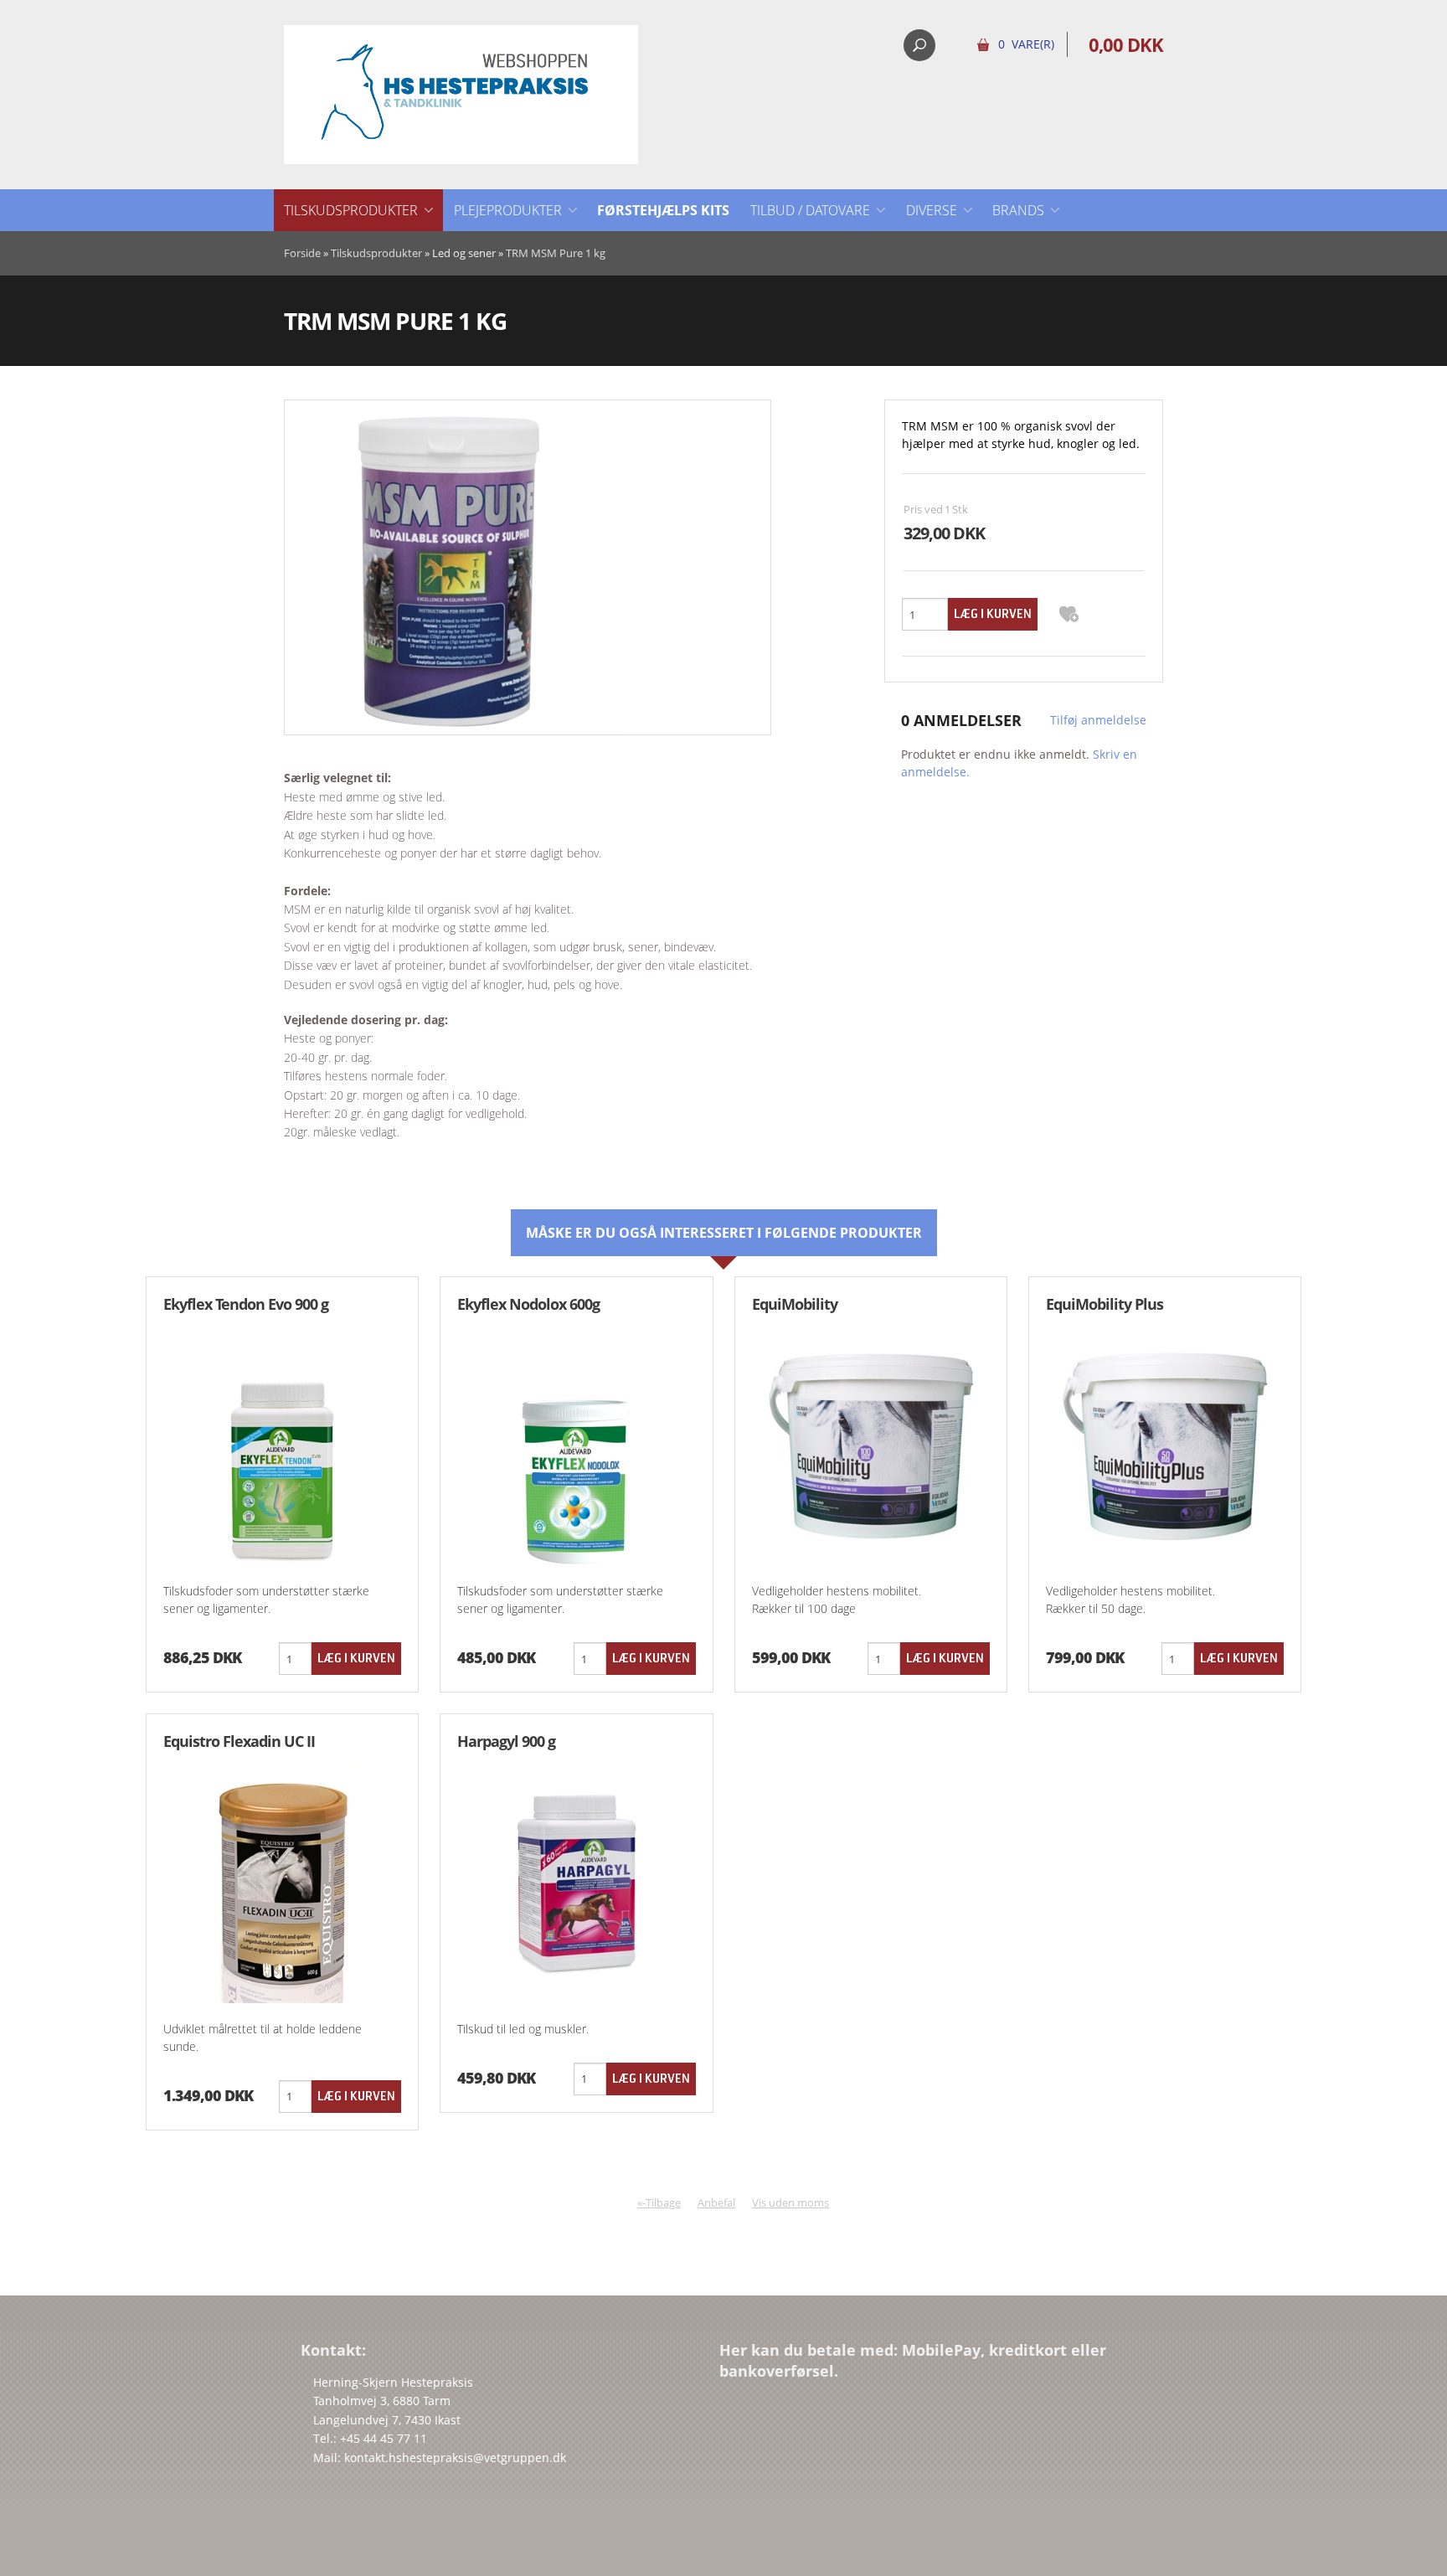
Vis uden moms (790, 2202)
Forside (302, 253)
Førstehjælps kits (663, 210)
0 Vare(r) (1026, 44)
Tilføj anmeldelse (1098, 720)
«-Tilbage (659, 2202)
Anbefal (716, 2202)
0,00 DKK (1126, 44)
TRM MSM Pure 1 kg (556, 253)
